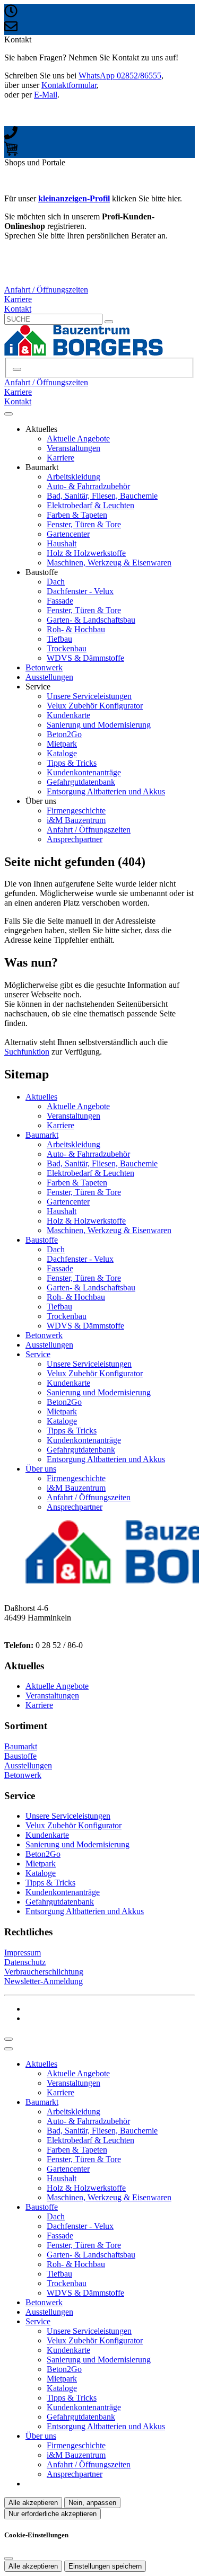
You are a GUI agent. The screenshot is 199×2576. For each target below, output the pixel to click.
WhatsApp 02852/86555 (120, 76)
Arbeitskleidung (73, 477)
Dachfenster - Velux (80, 591)
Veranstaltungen (73, 448)
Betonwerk (44, 667)
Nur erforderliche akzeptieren (53, 2514)
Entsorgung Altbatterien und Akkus (106, 791)
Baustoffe (42, 1240)
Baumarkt (42, 1135)
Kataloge (62, 753)
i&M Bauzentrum (76, 820)
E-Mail (46, 95)
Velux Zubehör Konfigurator (95, 706)
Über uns (41, 1469)
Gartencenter (68, 534)
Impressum (23, 1953)
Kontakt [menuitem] (18, 309)
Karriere (60, 458)
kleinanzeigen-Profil (74, 198)
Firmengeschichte (76, 811)
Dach (56, 582)
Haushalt (62, 543)
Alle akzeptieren (33, 2503)
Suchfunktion (27, 1052)
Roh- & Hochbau (76, 629)
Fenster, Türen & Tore (84, 524)
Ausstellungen (49, 677)
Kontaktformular (69, 85)
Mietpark (62, 744)
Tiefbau (59, 639)
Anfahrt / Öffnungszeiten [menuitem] (46, 290)
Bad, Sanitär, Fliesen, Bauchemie (102, 496)
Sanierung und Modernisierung (99, 725)
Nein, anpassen (92, 2503)
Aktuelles (41, 1097)
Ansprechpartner (75, 839)
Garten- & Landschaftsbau (91, 620)
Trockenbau (67, 648)
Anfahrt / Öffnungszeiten (89, 830)
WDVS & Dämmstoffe (85, 658)
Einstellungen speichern (105, 2566)
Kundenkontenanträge (84, 772)
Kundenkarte (68, 715)
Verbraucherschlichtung (44, 1972)
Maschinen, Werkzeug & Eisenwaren (109, 563)
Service (38, 1354)
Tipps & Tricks (72, 763)
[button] (8, 414)
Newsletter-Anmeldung (44, 1981)
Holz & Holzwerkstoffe (86, 553)
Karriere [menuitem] (18, 299)
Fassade (60, 601)
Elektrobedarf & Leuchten (90, 505)
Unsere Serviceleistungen (89, 696)
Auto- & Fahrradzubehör (88, 486)
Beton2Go (64, 734)
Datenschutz (25, 1962)
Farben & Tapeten (77, 515)
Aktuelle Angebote (78, 439)
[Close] (8, 2049)
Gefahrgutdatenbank (81, 782)
